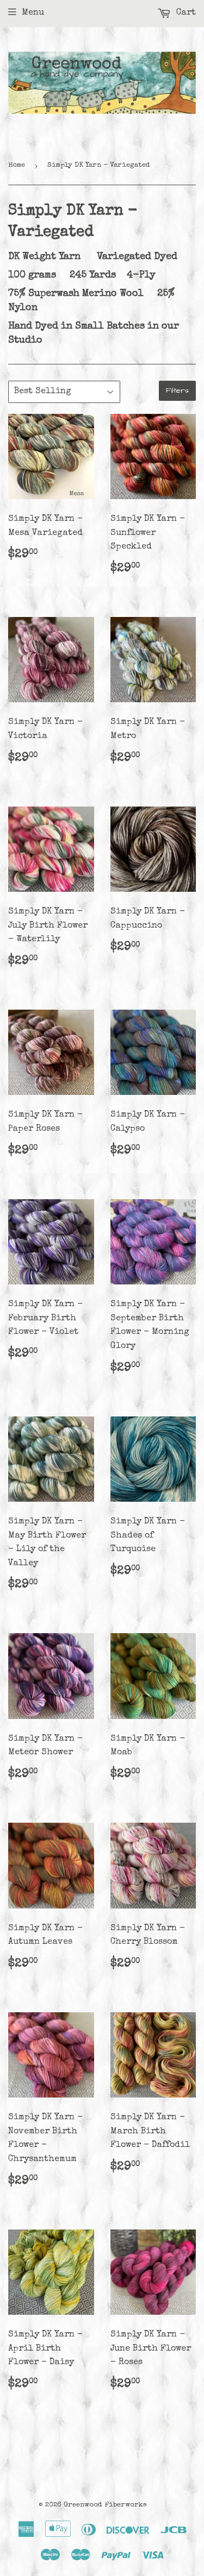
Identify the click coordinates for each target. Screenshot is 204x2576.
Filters (177, 391)
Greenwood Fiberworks (105, 2505)
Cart (185, 13)
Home (17, 165)
